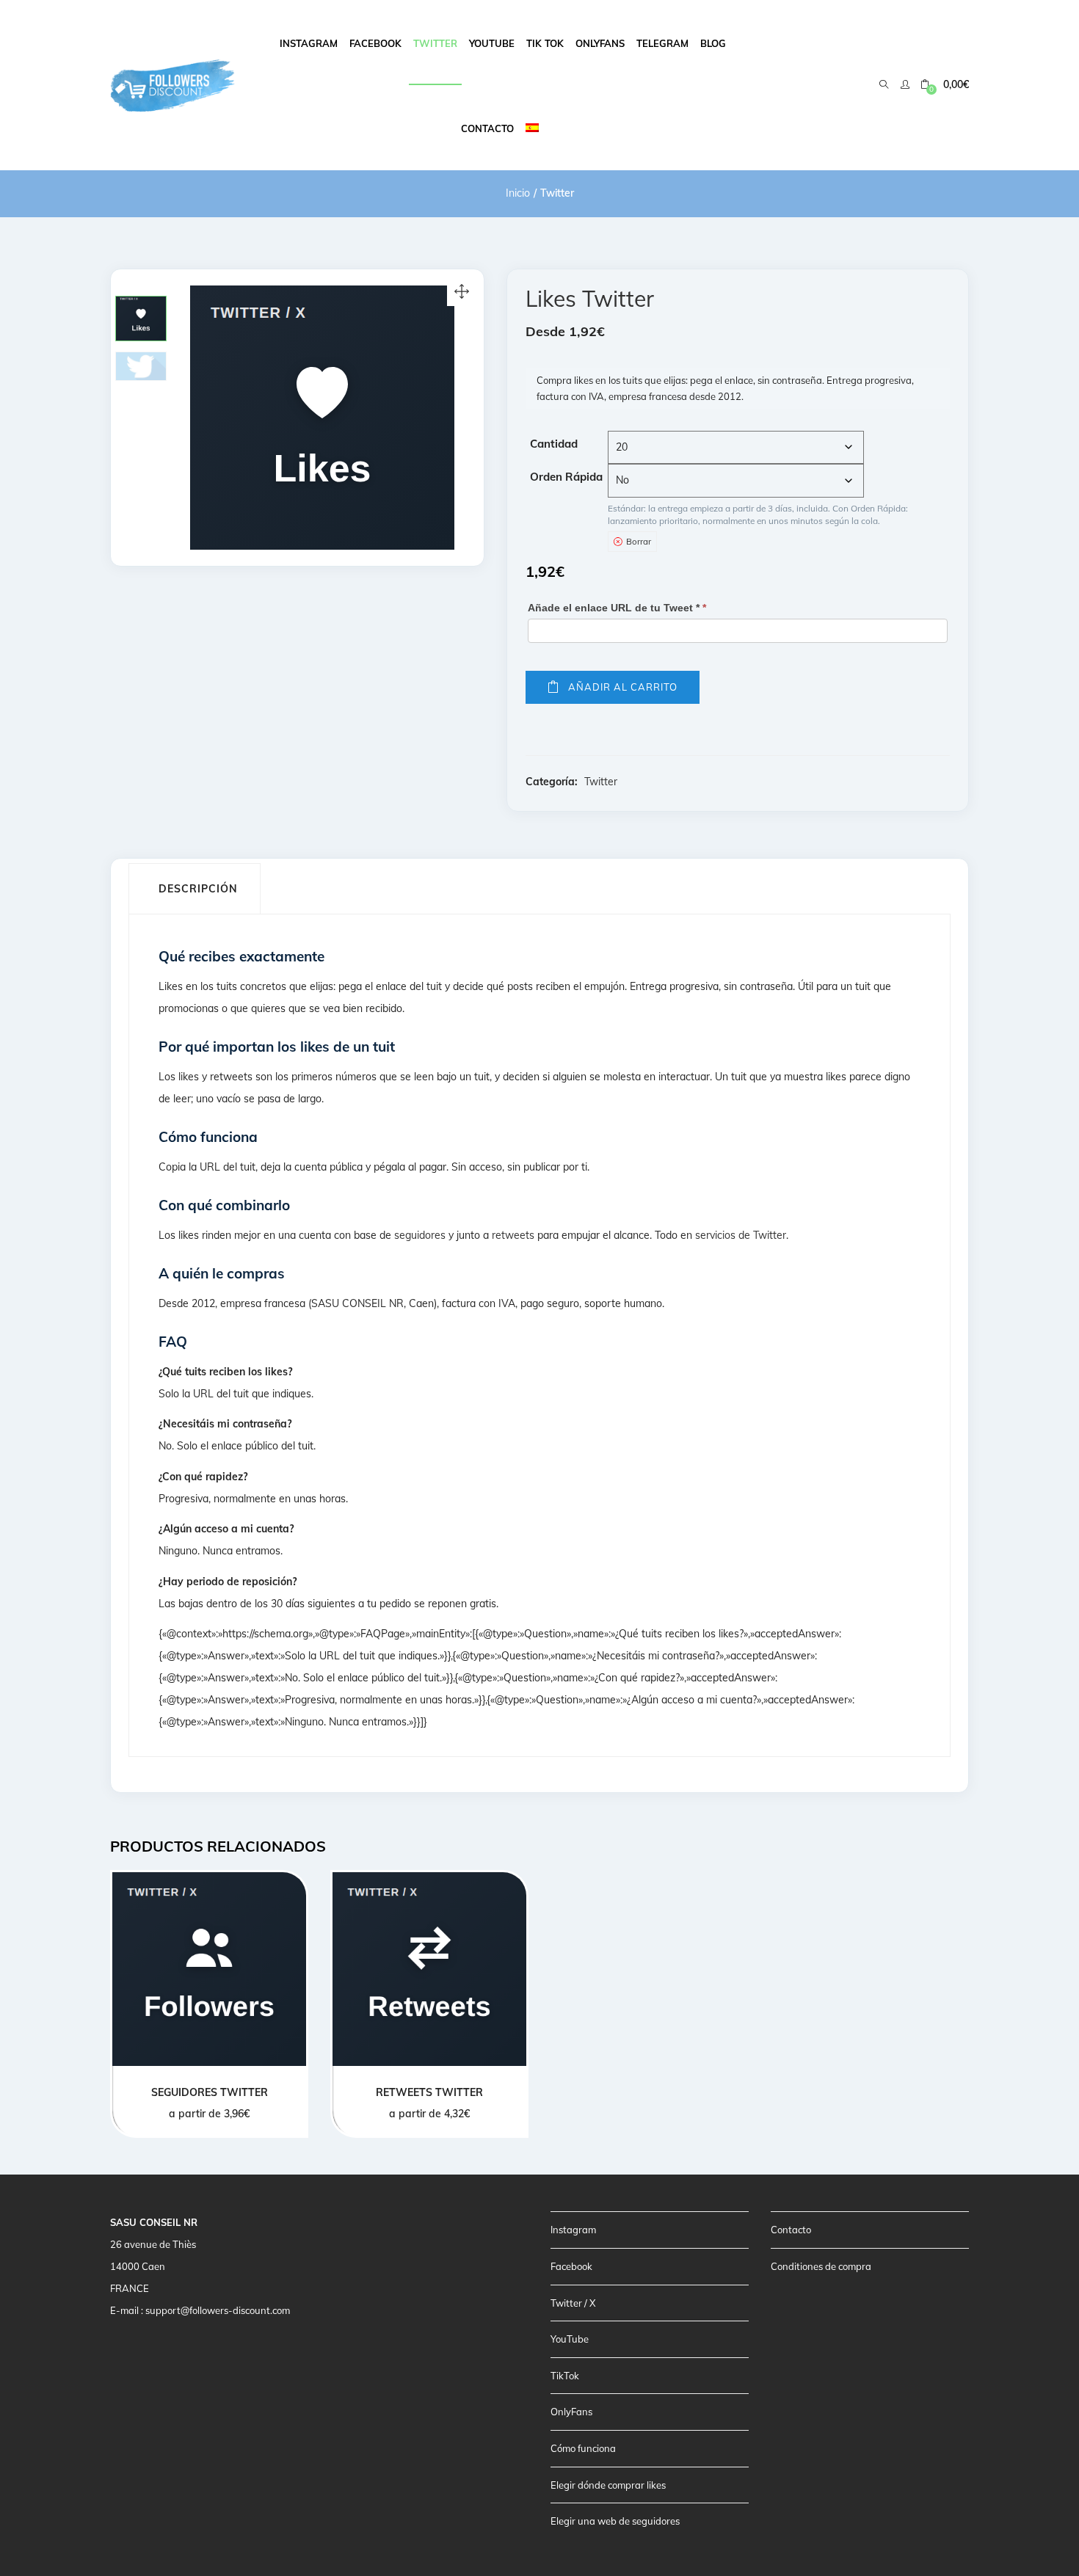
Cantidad (554, 444)
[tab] (195, 889)
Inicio (518, 193)
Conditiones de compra (821, 2266)
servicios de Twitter (741, 1235)
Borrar (639, 541)
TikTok (565, 2376)
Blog (713, 43)
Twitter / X (573, 2303)
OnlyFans (571, 2412)
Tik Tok (545, 43)
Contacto (487, 128)
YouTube (570, 2339)
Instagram (309, 43)
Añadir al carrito (623, 687)
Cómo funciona (583, 2448)
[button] (945, 85)
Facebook (375, 43)
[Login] (907, 84)
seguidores (420, 1235)
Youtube (492, 43)
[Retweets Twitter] (429, 1969)
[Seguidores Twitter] (209, 1969)
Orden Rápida (566, 477)
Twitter (435, 43)
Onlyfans (600, 43)
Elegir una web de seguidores (615, 2521)
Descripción (198, 889)
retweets (513, 1235)
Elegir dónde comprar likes (608, 2485)
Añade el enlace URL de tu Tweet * (617, 608)
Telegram (662, 43)
